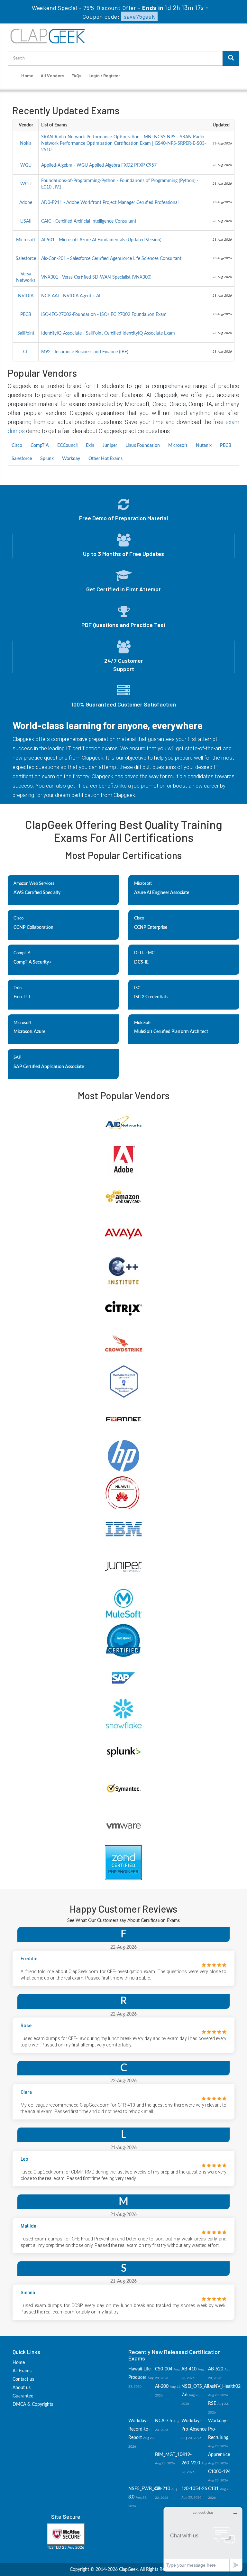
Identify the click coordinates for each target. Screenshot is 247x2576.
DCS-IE (141, 962)
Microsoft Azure (29, 1032)
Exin (90, 446)
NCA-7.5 (164, 2421)
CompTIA (40, 446)
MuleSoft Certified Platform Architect (171, 1032)
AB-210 (163, 2489)
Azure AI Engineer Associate (162, 893)
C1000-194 (219, 2472)
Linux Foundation (143, 446)
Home (27, 76)
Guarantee (23, 2396)
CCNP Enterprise (151, 928)
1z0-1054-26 (194, 2489)
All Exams (22, 2371)
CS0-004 (164, 2369)
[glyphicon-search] (231, 58)
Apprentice (219, 2455)
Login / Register (104, 76)
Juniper (110, 446)
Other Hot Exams (105, 459)
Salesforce (22, 459)
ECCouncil (67, 446)
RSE (212, 2404)
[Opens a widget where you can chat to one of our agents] (203, 2539)
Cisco (17, 446)
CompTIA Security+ (32, 962)
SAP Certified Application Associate (49, 1067)
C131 (213, 2489)
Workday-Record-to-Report (139, 2429)
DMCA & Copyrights (33, 2405)
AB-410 (189, 2369)
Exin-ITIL (22, 997)
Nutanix (204, 446)
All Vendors (52, 76)
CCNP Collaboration (33, 928)
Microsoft (178, 446)
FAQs (76, 76)
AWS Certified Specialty (37, 893)
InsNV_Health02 (224, 2387)
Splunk (47, 459)
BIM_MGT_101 (170, 2455)
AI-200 (162, 2387)
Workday (71, 459)
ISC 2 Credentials (151, 997)
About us (22, 2388)
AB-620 (216, 2369)
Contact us (23, 2379)
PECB (226, 446)
